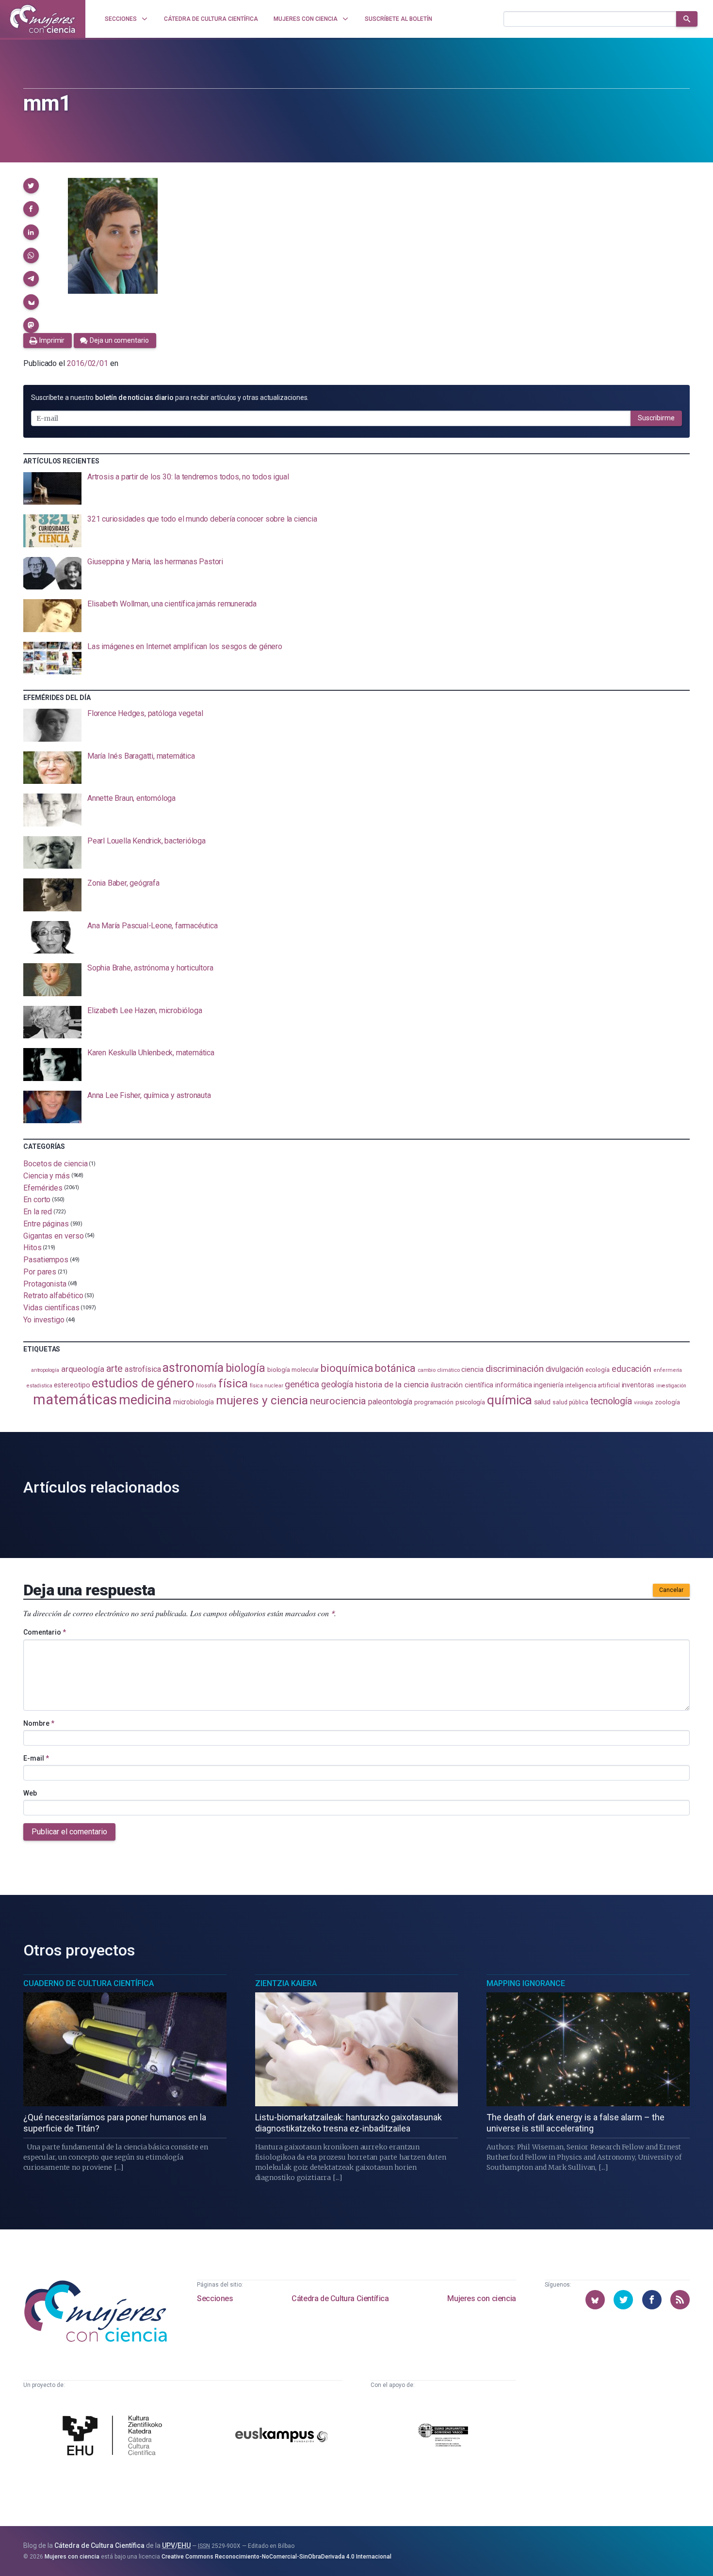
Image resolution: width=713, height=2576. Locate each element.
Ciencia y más (47, 1176)
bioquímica (347, 1368)
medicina (145, 1400)
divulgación (565, 1369)
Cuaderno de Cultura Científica (89, 1983)
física (233, 1383)
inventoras (638, 1385)
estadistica (39, 1386)
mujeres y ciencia (262, 1400)
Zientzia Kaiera (286, 1983)
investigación (671, 1386)
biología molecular (293, 1370)
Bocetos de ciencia (56, 1164)
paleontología (390, 1402)
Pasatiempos (46, 1260)
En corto (37, 1200)
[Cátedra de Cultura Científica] (115, 2437)
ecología (598, 1370)
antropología (45, 1370)
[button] (31, 186)
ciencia (472, 1369)
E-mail (36, 1758)
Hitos (32, 1248)
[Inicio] (43, 19)
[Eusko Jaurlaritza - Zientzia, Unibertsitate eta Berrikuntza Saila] (443, 2437)
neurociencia (338, 1401)
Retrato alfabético (53, 1296)
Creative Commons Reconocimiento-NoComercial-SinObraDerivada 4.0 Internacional (276, 2557)
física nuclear (267, 1386)
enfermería (668, 1370)
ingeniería (548, 1385)
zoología (667, 1402)
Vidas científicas (51, 1308)
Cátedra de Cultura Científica (340, 2298)
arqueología (83, 1369)
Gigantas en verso (54, 1235)
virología (643, 1403)
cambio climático (439, 1370)
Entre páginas (46, 1224)
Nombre (39, 1723)
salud (543, 1402)
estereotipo (72, 1385)
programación (434, 1402)
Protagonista (45, 1283)
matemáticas (75, 1399)
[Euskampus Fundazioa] (282, 2437)
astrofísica (143, 1369)
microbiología (194, 1402)
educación (632, 1369)
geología (337, 1384)
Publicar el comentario (69, 1832)
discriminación (515, 1369)
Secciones (215, 2298)
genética (302, 1384)
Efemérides (43, 1187)
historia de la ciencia (392, 1384)
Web (30, 1793)
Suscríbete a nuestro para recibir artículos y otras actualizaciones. (170, 398)
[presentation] (356, 489)
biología (245, 1368)
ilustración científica (462, 1385)
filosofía (206, 1386)
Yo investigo (44, 1320)
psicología (470, 1402)
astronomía (193, 1368)
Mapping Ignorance (526, 1983)
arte (115, 1369)
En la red (38, 1212)
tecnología (611, 1401)
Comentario (45, 1632)
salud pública (570, 1402)
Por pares (40, 1272)
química (509, 1400)
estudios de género (143, 1383)
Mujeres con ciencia (481, 2298)
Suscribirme (656, 418)
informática (513, 1385)
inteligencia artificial (592, 1385)
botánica (395, 1368)
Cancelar (671, 1590)
